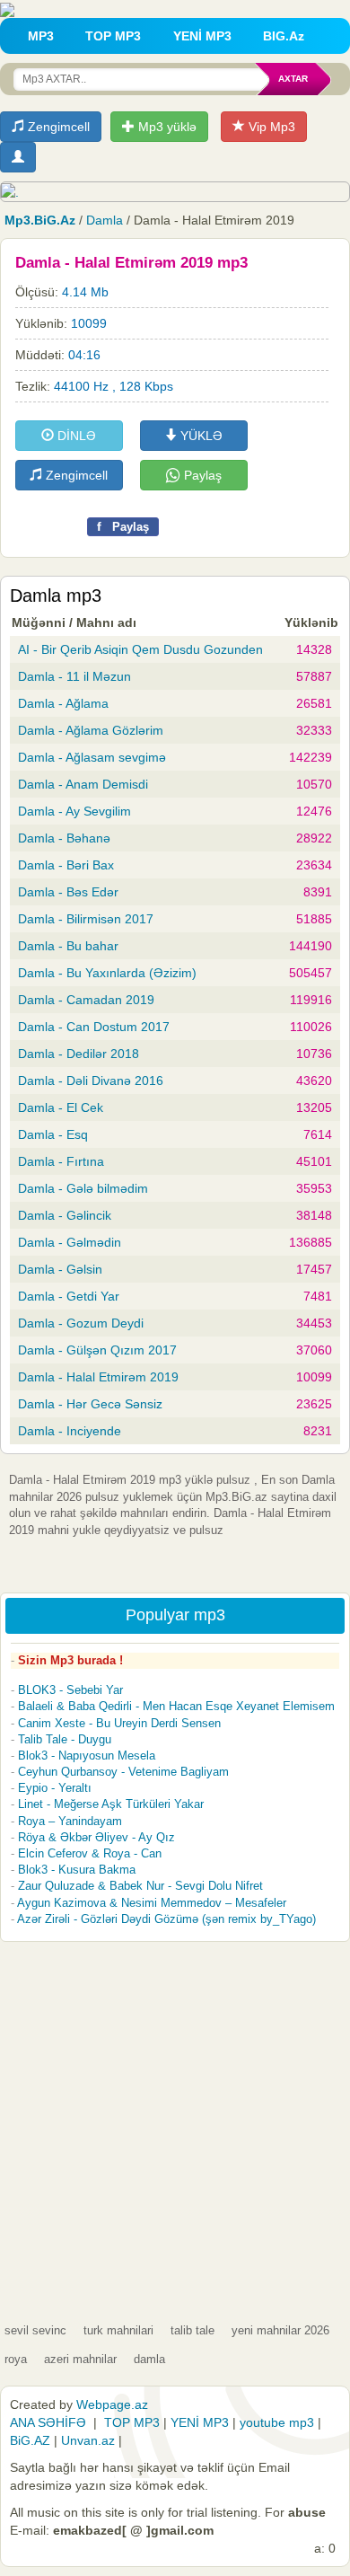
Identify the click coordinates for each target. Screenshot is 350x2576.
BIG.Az (284, 36)
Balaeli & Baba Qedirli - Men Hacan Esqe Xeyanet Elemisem (176, 1706)
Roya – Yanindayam (70, 1821)
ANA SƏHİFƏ (48, 2422)
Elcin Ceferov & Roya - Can (90, 1853)
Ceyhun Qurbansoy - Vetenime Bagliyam (123, 1772)
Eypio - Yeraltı (55, 1788)
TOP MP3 (113, 36)
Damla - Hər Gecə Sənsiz (90, 1404)
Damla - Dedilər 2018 (79, 1054)
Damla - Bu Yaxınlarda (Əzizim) (107, 973)
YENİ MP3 (202, 36)
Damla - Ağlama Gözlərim (91, 730)
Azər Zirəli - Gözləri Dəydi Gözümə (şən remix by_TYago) (166, 1919)
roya (16, 2359)
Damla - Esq (53, 1134)
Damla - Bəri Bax (66, 865)
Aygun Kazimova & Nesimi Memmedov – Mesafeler (152, 1903)
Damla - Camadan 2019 (86, 1000)
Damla (105, 220)
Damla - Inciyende (70, 1431)
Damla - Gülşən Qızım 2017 (97, 1350)
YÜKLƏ (200, 436)
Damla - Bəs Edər (68, 892)
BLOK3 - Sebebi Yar (70, 1690)
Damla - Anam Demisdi (83, 784)
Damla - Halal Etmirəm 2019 (98, 1377)
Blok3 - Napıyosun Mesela (87, 1756)
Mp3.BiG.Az (40, 220)
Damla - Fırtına (61, 1161)
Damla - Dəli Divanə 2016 (91, 1081)
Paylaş (201, 475)
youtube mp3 (277, 2422)
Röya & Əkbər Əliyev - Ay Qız (96, 1837)
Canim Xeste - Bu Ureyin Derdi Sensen (119, 1723)
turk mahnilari (118, 2330)
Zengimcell (57, 127)
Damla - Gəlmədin (70, 1242)
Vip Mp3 (270, 127)
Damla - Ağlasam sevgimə (92, 757)
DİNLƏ (75, 436)
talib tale (192, 2330)
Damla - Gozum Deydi (81, 1323)
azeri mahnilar (80, 2359)
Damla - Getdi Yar (69, 1296)
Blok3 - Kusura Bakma (77, 1870)
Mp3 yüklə (166, 127)
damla (149, 2359)
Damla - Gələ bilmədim (83, 1188)
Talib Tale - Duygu (65, 1739)
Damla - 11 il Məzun (74, 676)
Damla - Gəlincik (65, 1215)
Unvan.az (88, 2440)
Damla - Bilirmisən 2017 (86, 919)
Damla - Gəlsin (60, 1269)
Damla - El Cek (61, 1107)
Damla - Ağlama (63, 703)
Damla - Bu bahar (68, 946)
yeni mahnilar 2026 (280, 2330)
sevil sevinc (35, 2330)
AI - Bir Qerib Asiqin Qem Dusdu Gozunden (140, 649)
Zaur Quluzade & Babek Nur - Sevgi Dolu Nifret (140, 1886)
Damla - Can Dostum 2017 (94, 1027)
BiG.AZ (30, 2440)
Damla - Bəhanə (64, 838)
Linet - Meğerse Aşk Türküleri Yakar (111, 1804)
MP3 (41, 36)
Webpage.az (112, 2404)
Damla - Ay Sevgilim (74, 811)
